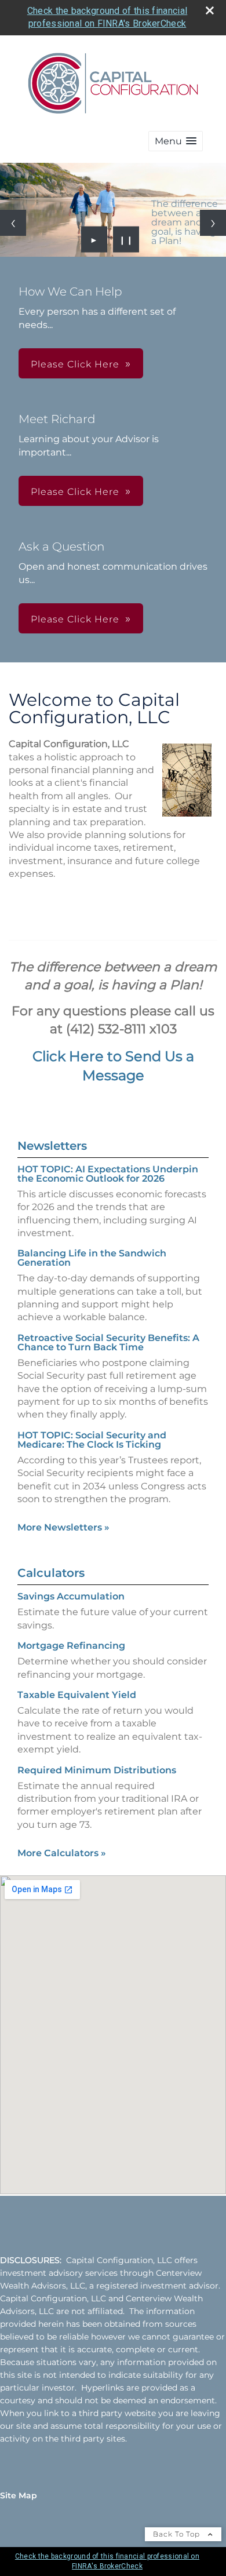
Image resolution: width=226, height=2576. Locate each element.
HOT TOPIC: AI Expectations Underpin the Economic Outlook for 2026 (108, 1174)
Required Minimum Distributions (97, 1770)
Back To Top (178, 2534)
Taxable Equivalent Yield (77, 1695)
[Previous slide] (13, 223)
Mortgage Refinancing (71, 1646)
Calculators (51, 1573)
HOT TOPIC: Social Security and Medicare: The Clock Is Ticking (92, 1440)
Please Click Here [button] (75, 364)
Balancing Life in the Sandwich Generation (92, 1258)
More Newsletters (63, 1527)
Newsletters (52, 1146)
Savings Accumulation (71, 1596)
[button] (176, 141)
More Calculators (62, 1853)
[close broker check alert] (210, 10)
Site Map (19, 2495)
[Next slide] (213, 223)
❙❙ (126, 239)
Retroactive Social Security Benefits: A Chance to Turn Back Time (108, 1342)
